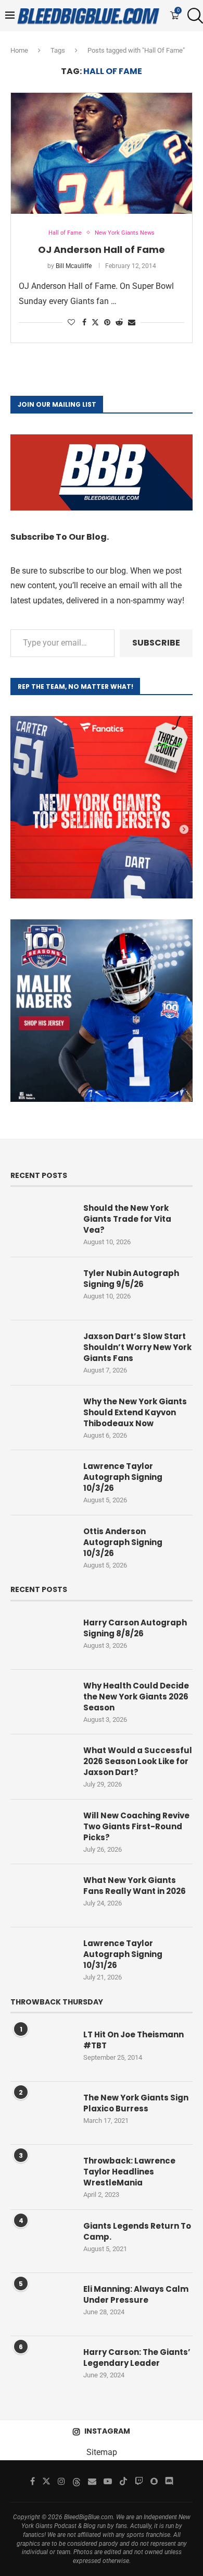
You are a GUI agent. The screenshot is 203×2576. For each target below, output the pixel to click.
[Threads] (77, 2481)
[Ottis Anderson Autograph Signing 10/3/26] (42, 1547)
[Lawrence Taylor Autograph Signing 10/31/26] (42, 1959)
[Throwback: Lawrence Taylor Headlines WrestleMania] (42, 2176)
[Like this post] (71, 322)
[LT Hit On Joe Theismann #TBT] (42, 2050)
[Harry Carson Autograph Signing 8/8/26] (42, 1638)
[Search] (193, 16)
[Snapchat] (154, 2481)
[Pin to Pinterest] (107, 322)
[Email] (92, 2481)
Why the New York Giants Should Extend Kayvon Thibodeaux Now (135, 1412)
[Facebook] (33, 2481)
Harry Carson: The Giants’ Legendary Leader (137, 2358)
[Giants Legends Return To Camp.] (42, 2241)
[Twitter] (46, 2481)
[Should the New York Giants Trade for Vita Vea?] (42, 1223)
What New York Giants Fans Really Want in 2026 (135, 1886)
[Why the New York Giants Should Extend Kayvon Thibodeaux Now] (42, 1417)
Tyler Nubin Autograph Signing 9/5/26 (131, 1279)
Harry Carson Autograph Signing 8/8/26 (135, 1628)
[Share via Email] (132, 322)
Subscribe (156, 643)
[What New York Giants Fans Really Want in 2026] (42, 1895)
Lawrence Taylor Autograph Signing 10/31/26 (123, 1954)
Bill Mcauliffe (74, 266)
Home (19, 50)
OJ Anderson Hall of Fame (102, 250)
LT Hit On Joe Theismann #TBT (134, 2040)
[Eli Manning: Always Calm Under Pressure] (42, 2304)
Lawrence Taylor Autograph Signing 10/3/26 (123, 1477)
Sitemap (102, 2452)
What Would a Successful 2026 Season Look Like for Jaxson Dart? (138, 1761)
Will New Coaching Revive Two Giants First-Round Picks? (136, 1826)
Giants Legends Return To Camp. (137, 2231)
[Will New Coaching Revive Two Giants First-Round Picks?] (42, 1831)
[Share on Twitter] (95, 322)
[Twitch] (139, 2481)
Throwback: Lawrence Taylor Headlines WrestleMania (129, 2172)
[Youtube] (108, 2481)
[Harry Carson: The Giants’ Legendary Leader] (42, 2367)
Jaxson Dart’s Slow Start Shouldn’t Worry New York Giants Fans (137, 1347)
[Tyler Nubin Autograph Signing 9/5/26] (42, 1289)
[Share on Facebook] (84, 322)
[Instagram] (61, 2481)
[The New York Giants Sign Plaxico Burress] (42, 2113)
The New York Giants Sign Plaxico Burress (136, 2103)
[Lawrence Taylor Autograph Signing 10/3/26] (42, 1481)
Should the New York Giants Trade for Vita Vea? (127, 1219)
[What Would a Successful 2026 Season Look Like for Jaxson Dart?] (42, 1766)
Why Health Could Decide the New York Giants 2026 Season (136, 1697)
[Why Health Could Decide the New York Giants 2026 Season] (42, 1701)
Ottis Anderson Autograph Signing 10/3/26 (123, 1542)
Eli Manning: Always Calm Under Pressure (136, 2294)
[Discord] (169, 2481)
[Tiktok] (123, 2481)
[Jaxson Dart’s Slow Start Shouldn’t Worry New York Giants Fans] (42, 1352)
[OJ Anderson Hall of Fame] (102, 153)
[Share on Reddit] (119, 322)
